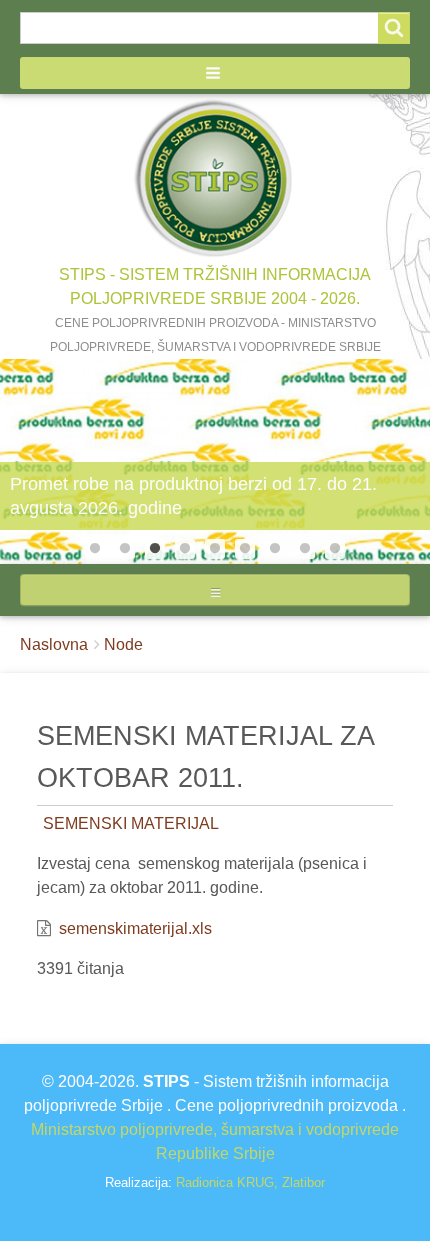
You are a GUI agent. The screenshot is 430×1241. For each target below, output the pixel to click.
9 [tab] (335, 549)
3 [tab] (155, 549)
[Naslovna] (215, 178)
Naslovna (54, 644)
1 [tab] (95, 549)
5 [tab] (215, 549)
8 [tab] (305, 549)
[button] (215, 73)
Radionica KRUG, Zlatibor (250, 1182)
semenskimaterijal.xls (135, 928)
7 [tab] (275, 549)
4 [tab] (185, 549)
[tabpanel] (215, 461)
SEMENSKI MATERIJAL (131, 823)
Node (123, 644)
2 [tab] (125, 549)
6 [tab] (245, 549)
